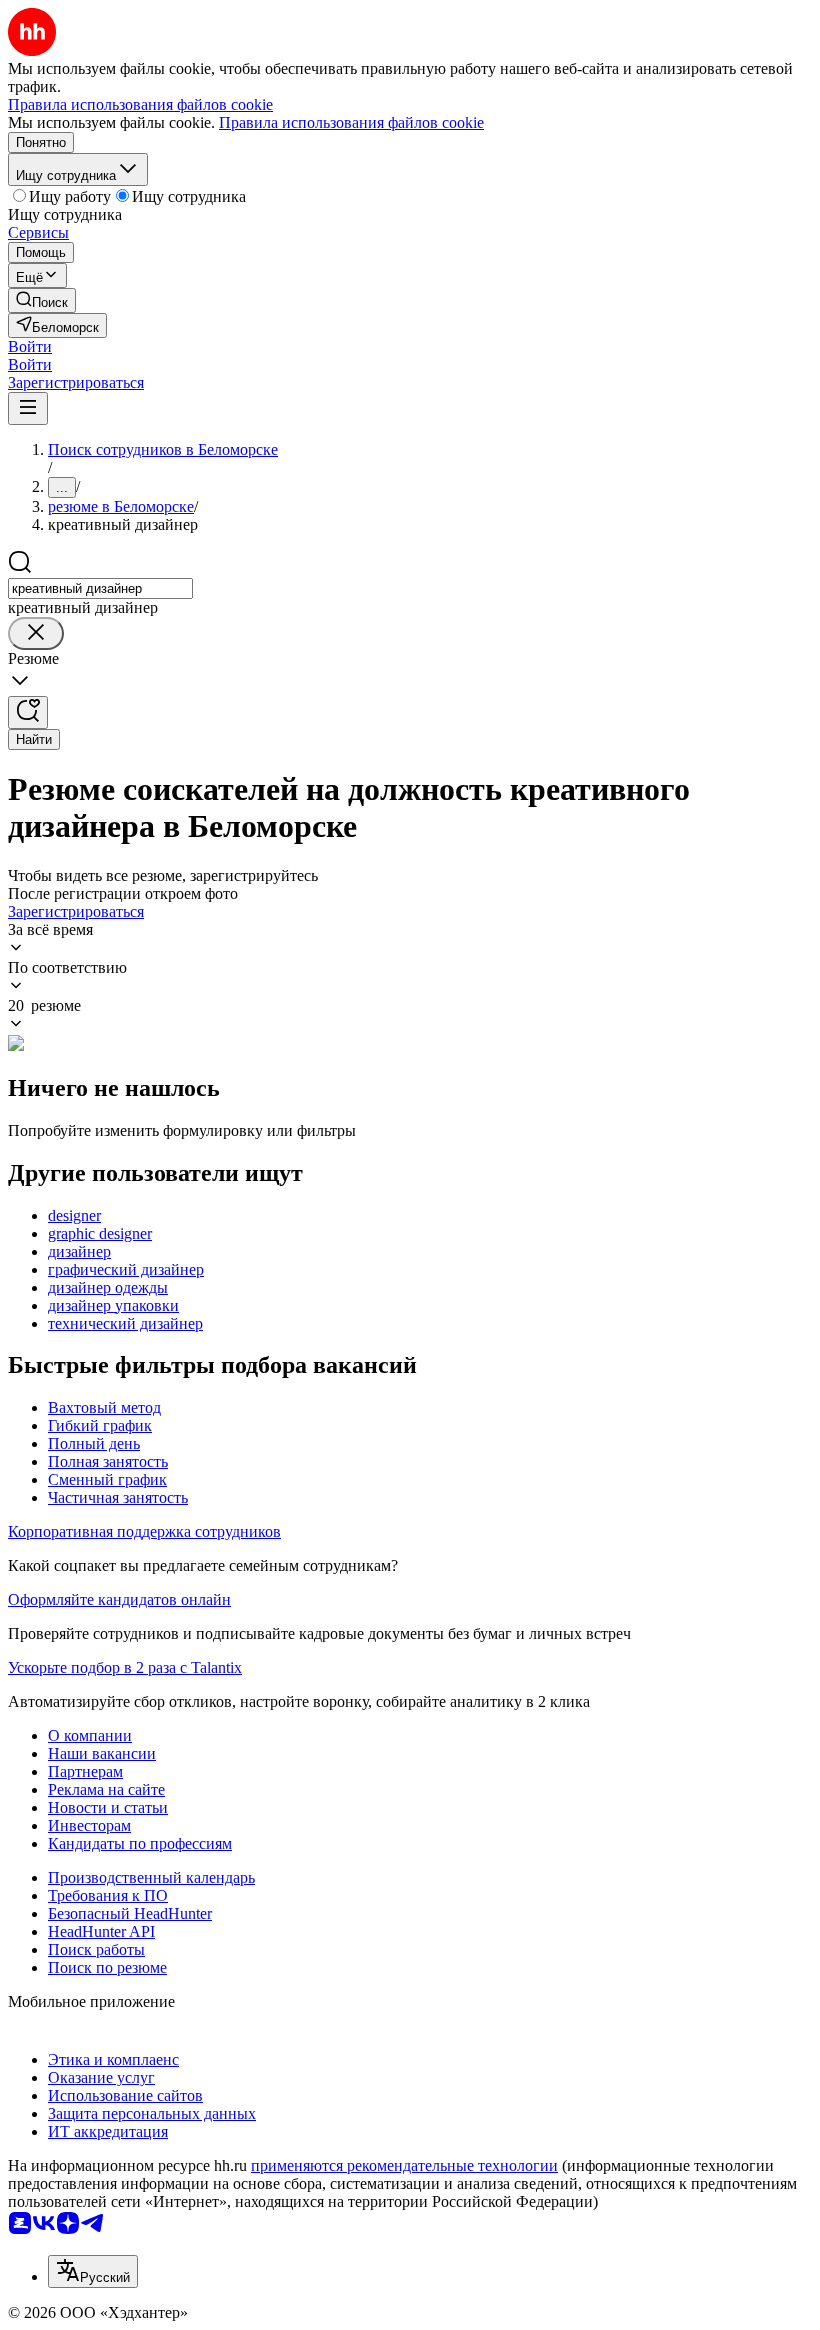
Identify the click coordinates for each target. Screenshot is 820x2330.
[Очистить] (36, 633)
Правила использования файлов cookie (351, 122)
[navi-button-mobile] (28, 408)
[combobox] (100, 588)
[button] (30, 346)
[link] (42, 300)
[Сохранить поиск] (28, 712)
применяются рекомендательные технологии (404, 2165)
